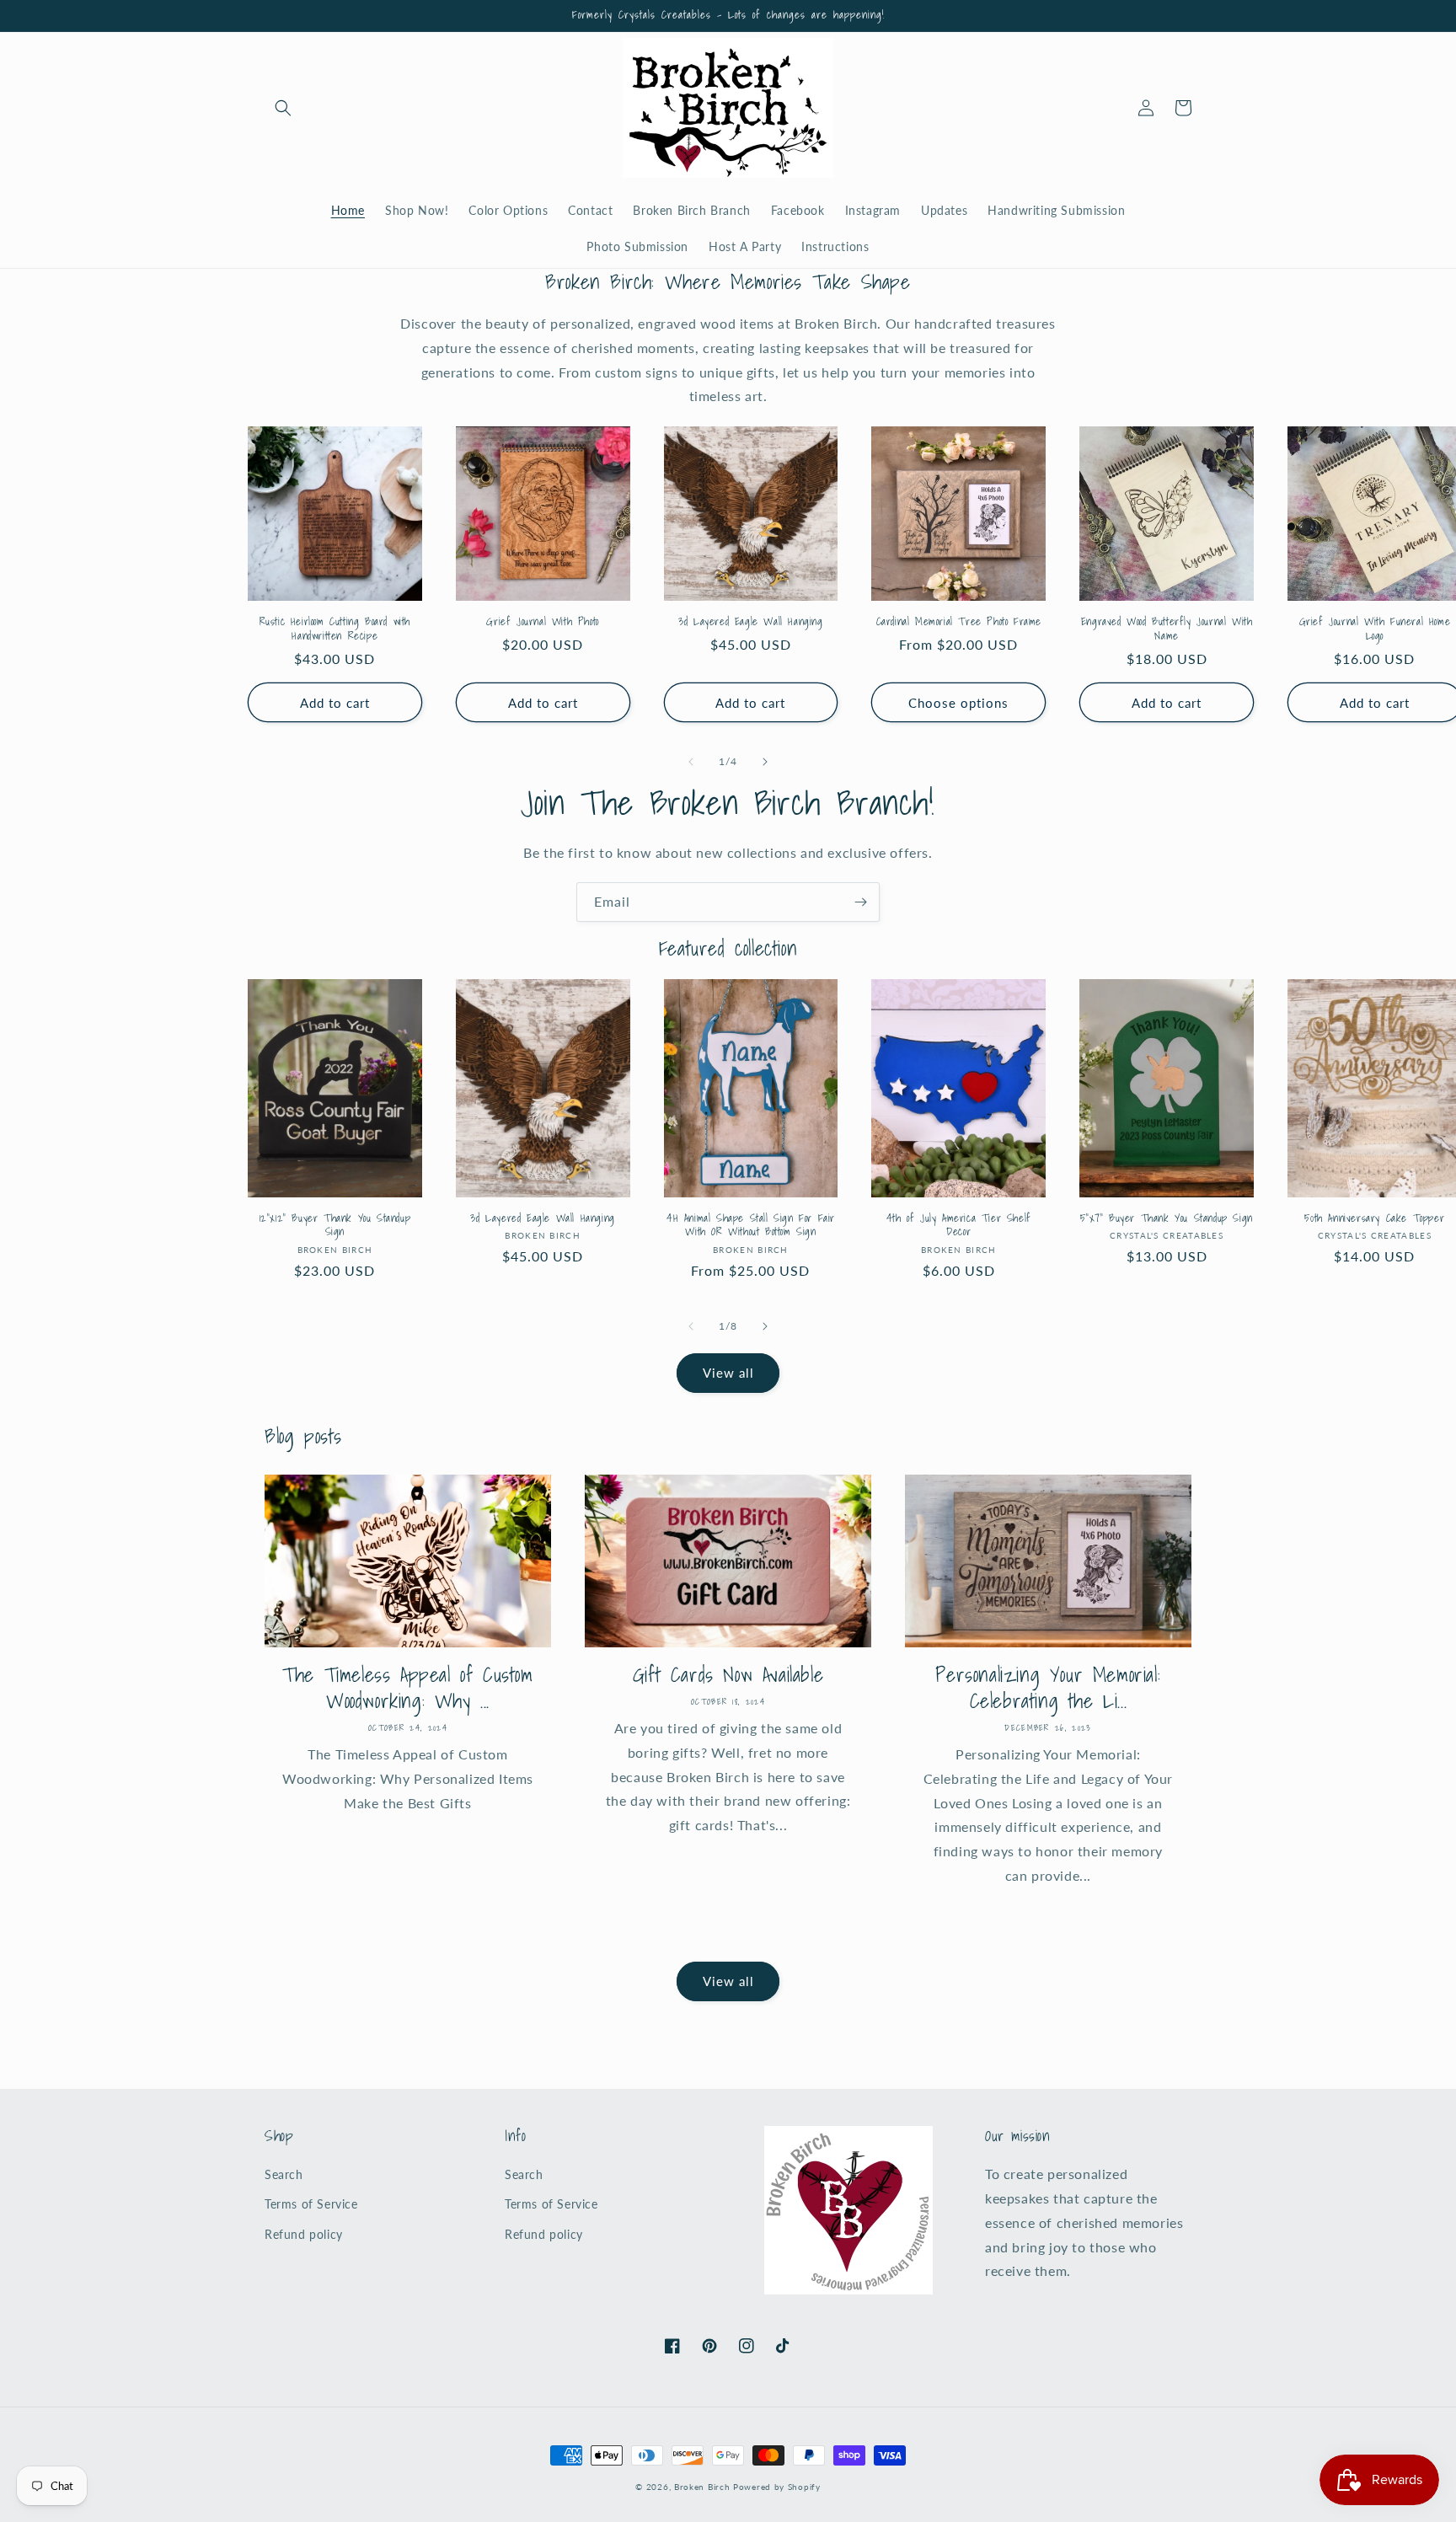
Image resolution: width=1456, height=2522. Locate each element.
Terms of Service (311, 2204)
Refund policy (304, 2234)
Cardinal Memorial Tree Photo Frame (959, 622)
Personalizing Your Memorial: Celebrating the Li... (1048, 1688)
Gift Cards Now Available (728, 1675)
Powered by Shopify (777, 2487)
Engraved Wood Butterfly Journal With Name (1167, 629)
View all (728, 1373)
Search (284, 2174)
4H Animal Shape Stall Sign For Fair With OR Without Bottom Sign (751, 1226)
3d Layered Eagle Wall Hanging (750, 622)
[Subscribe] (860, 902)
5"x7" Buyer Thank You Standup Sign (1166, 1219)
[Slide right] (765, 762)
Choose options (958, 703)
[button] (283, 108)
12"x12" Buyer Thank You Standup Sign (335, 1226)
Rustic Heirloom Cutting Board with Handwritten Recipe (335, 629)
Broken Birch (702, 2487)
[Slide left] (691, 762)
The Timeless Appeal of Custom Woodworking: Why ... (407, 1688)
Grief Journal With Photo (542, 622)
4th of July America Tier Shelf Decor (959, 1226)
